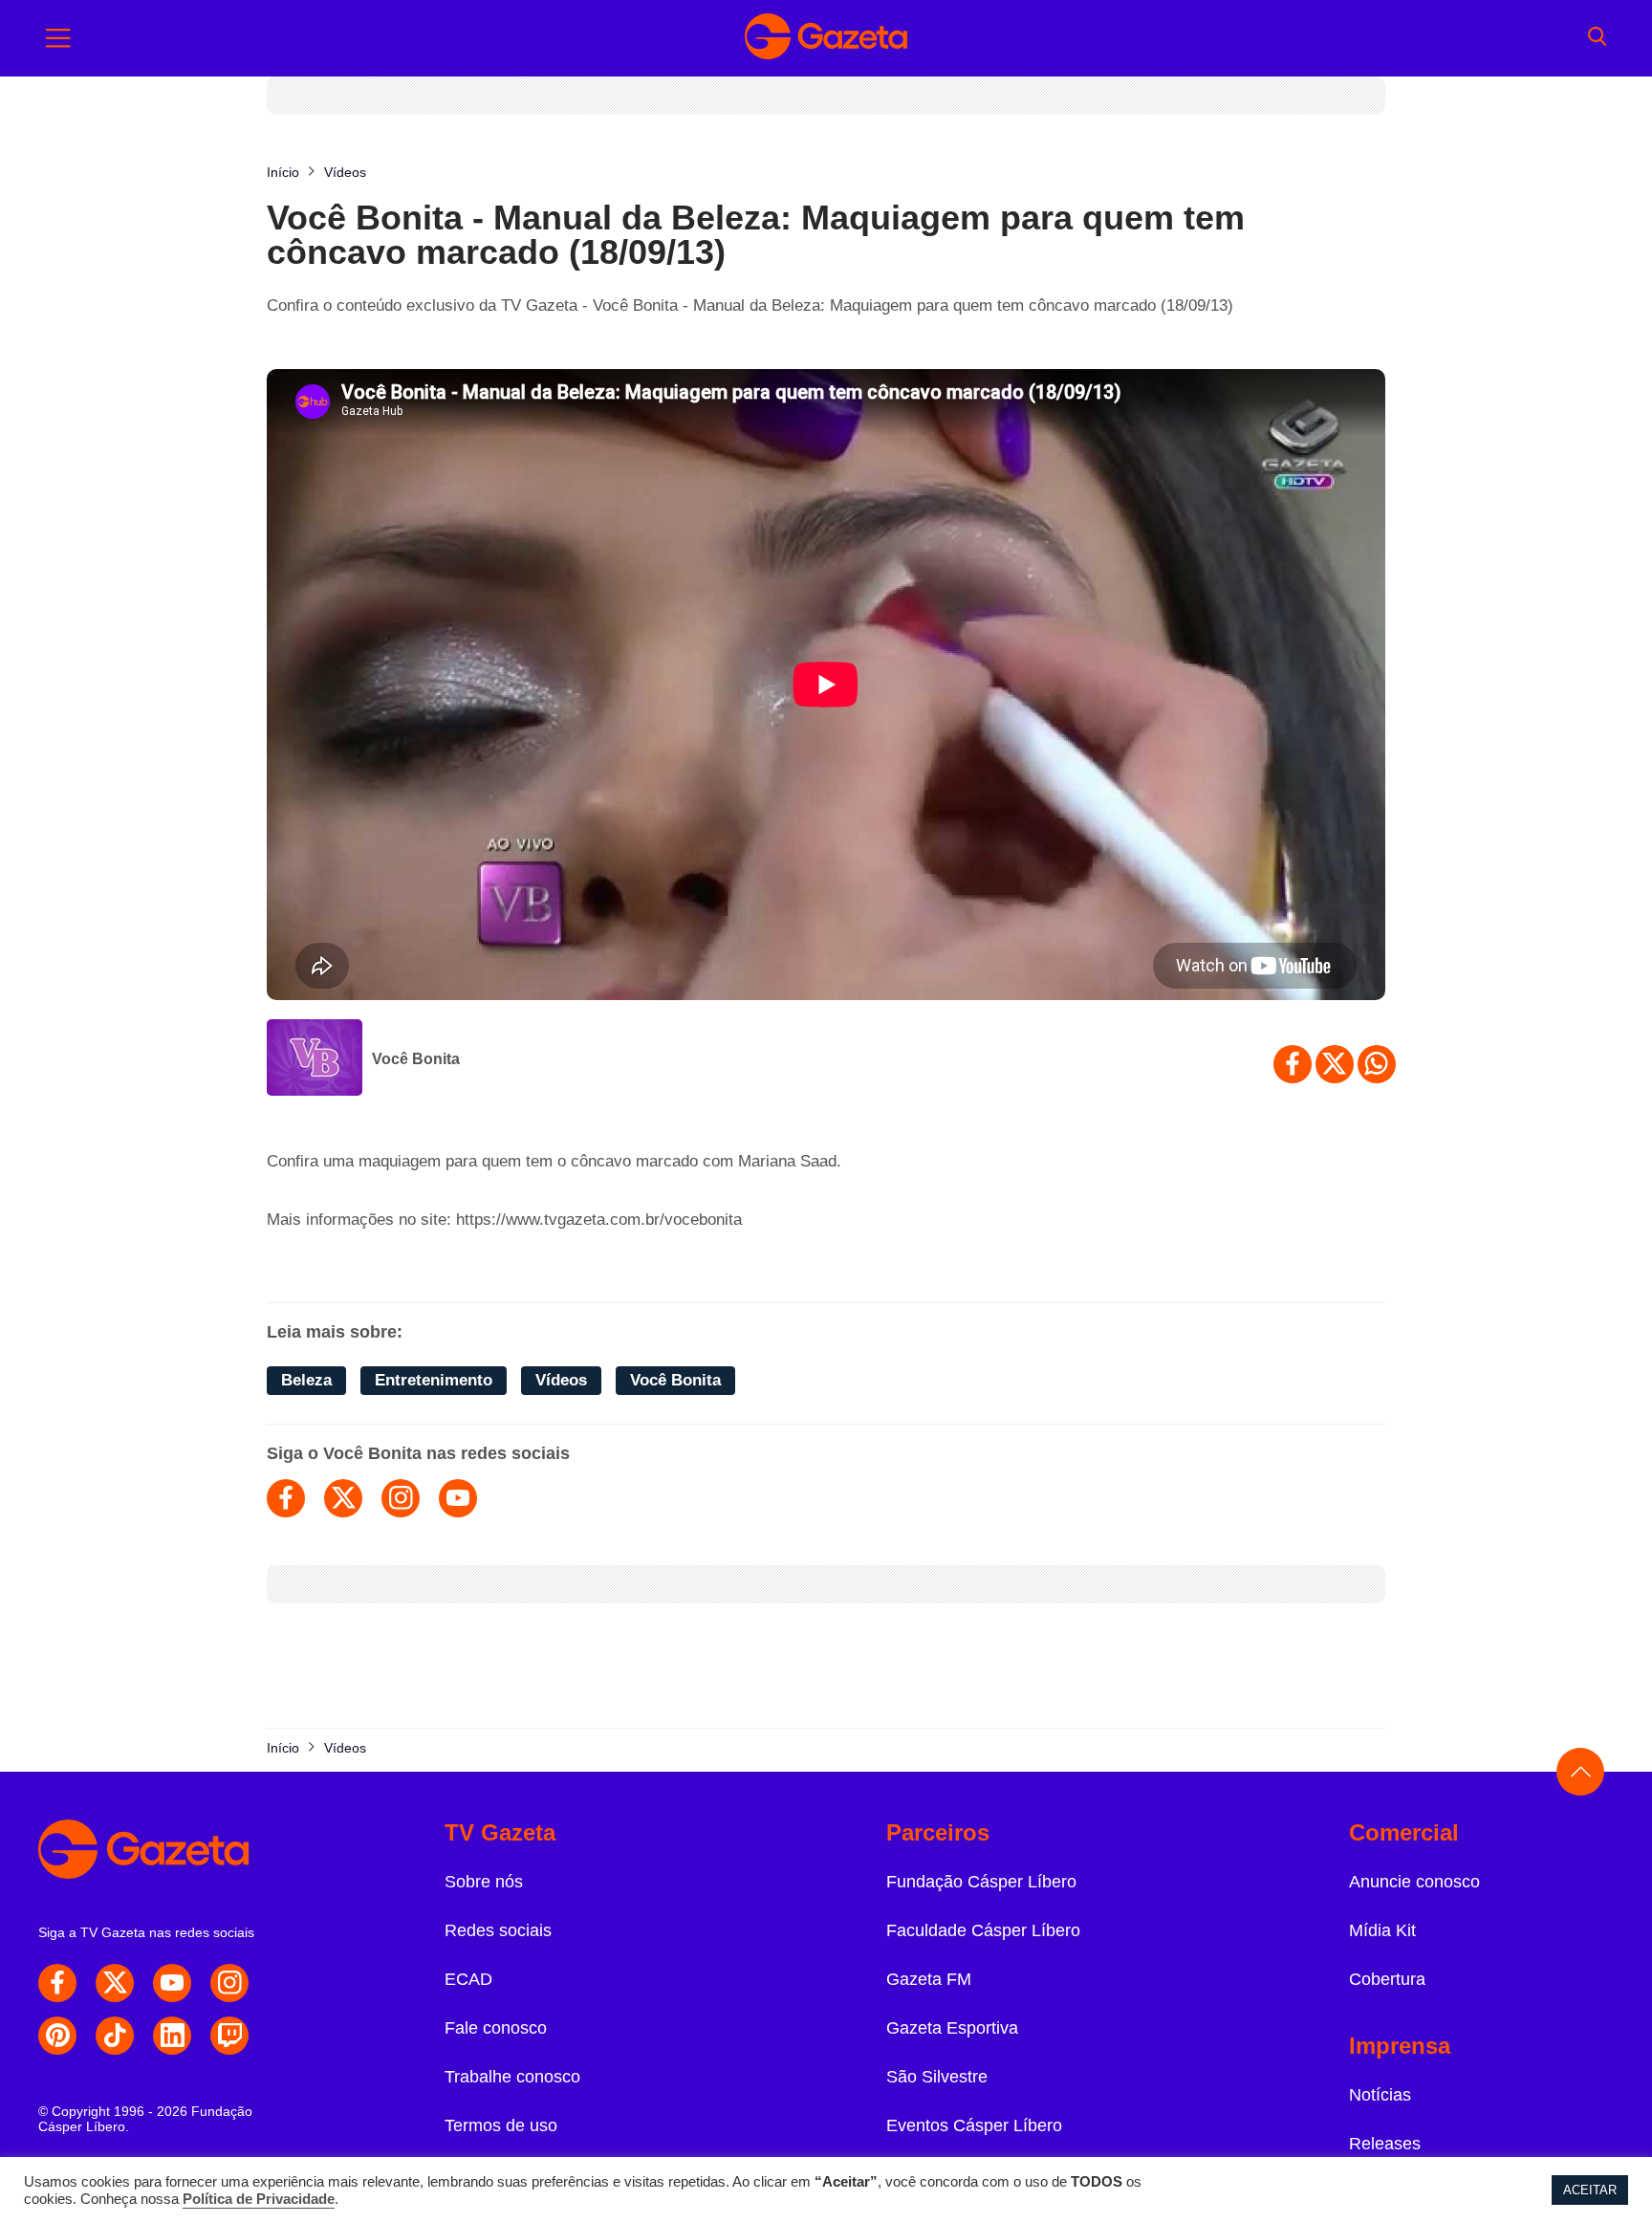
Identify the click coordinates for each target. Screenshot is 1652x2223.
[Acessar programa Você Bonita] (315, 1059)
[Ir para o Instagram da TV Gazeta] (229, 1983)
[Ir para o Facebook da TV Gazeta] (57, 1983)
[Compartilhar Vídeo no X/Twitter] (1335, 1064)
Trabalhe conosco (512, 2077)
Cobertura (1387, 1979)
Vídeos (561, 1380)
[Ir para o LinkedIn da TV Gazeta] (172, 2036)
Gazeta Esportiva (952, 2028)
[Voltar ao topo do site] (1580, 1772)
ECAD (468, 1979)
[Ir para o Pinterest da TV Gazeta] (57, 2036)
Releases (1385, 2144)
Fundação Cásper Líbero (981, 1882)
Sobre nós (484, 1882)
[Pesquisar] (1597, 38)
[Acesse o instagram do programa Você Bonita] (401, 1498)
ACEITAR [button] (1590, 2190)
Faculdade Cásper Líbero (983, 1930)
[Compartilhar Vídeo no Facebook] (1293, 1064)
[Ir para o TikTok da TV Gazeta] (115, 2036)
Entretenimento (434, 1380)
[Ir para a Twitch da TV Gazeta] (229, 2036)
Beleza (306, 1380)
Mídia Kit (1382, 1930)
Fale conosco (496, 2028)
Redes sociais (498, 1930)
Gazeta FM (929, 1979)
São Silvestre (937, 2077)
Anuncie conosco (1414, 1882)
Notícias (1380, 2095)
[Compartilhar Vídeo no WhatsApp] (1377, 1064)
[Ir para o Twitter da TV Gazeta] (115, 1983)
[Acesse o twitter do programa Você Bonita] (343, 1498)
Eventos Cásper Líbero (974, 2125)
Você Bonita (416, 1059)
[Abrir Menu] (58, 38)
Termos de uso (501, 2125)
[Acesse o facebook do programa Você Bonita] (286, 1498)
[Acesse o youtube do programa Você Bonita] (458, 1498)
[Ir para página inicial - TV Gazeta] (826, 38)
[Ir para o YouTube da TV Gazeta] (172, 1983)
